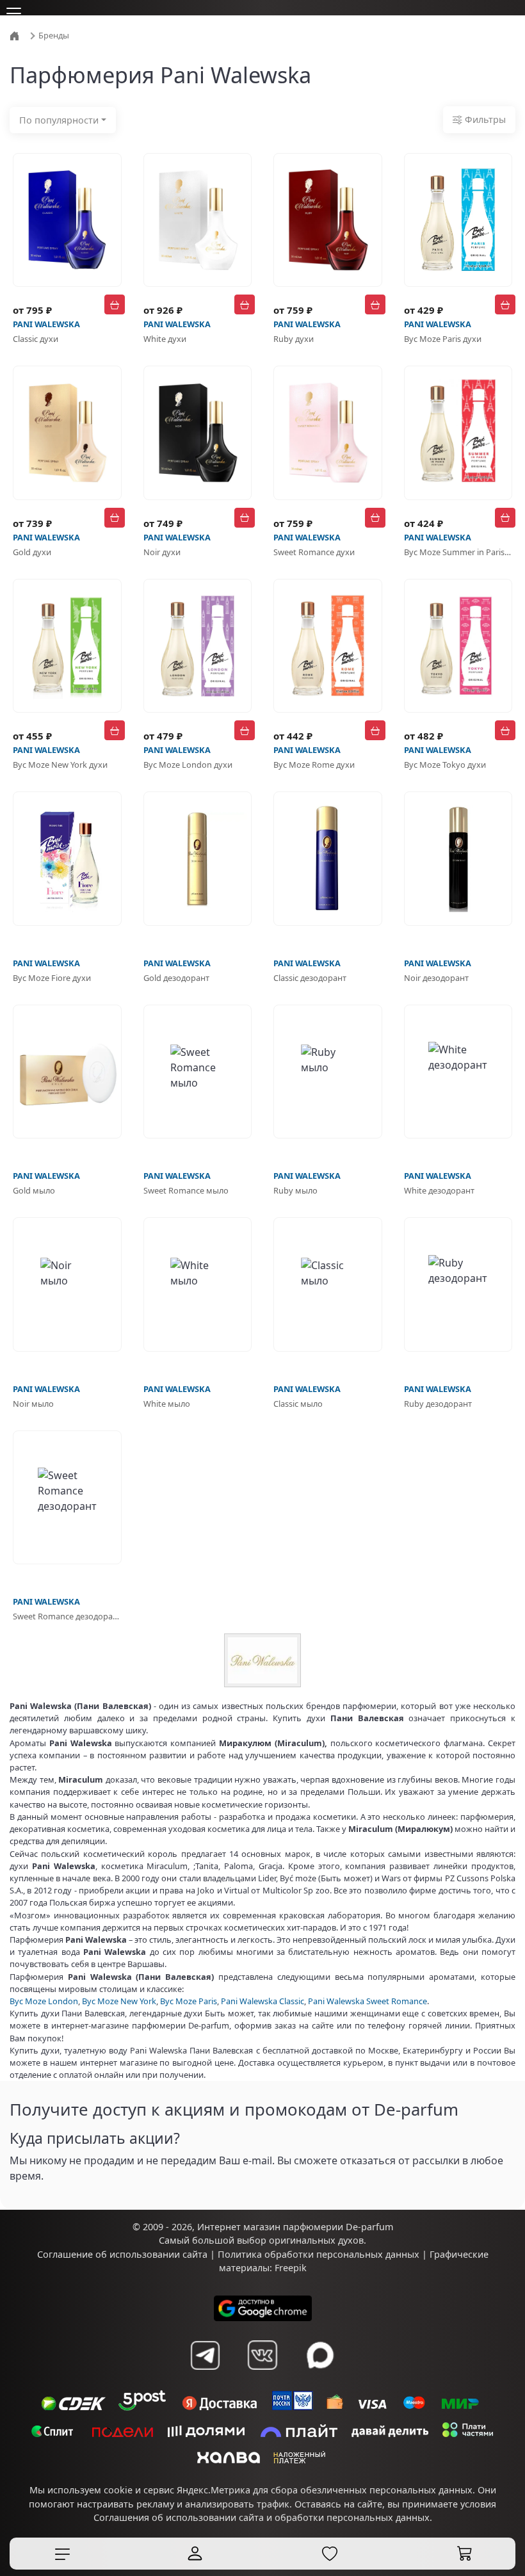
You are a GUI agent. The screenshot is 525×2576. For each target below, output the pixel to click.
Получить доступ (61, 2206)
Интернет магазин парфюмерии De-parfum (295, 2251)
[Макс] (320, 2379)
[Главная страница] (16, 35)
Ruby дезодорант (438, 1404)
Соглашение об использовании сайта (122, 2279)
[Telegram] (205, 2379)
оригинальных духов (316, 2264)
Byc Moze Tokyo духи (445, 765)
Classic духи (36, 339)
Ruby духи (294, 339)
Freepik (291, 2292)
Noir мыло (33, 1404)
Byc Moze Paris (189, 2001)
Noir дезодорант (436, 978)
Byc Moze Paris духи (443, 339)
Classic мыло (298, 1404)
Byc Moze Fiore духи (52, 978)
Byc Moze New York (119, 2001)
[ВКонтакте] (262, 2379)
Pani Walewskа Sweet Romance (367, 2001)
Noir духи (162, 552)
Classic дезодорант (310, 978)
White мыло (167, 1404)
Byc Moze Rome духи (314, 765)
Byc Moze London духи (188, 765)
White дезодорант (439, 1190)
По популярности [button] (59, 120)
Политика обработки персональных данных (319, 2279)
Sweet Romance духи (314, 552)
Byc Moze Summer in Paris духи (458, 552)
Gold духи (32, 552)
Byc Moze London (44, 2001)
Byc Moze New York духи (60, 765)
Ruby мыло (295, 1190)
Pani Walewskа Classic (262, 2001)
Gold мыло (34, 1190)
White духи (165, 339)
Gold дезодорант (176, 978)
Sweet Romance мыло (186, 1190)
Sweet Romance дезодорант (67, 1616)
